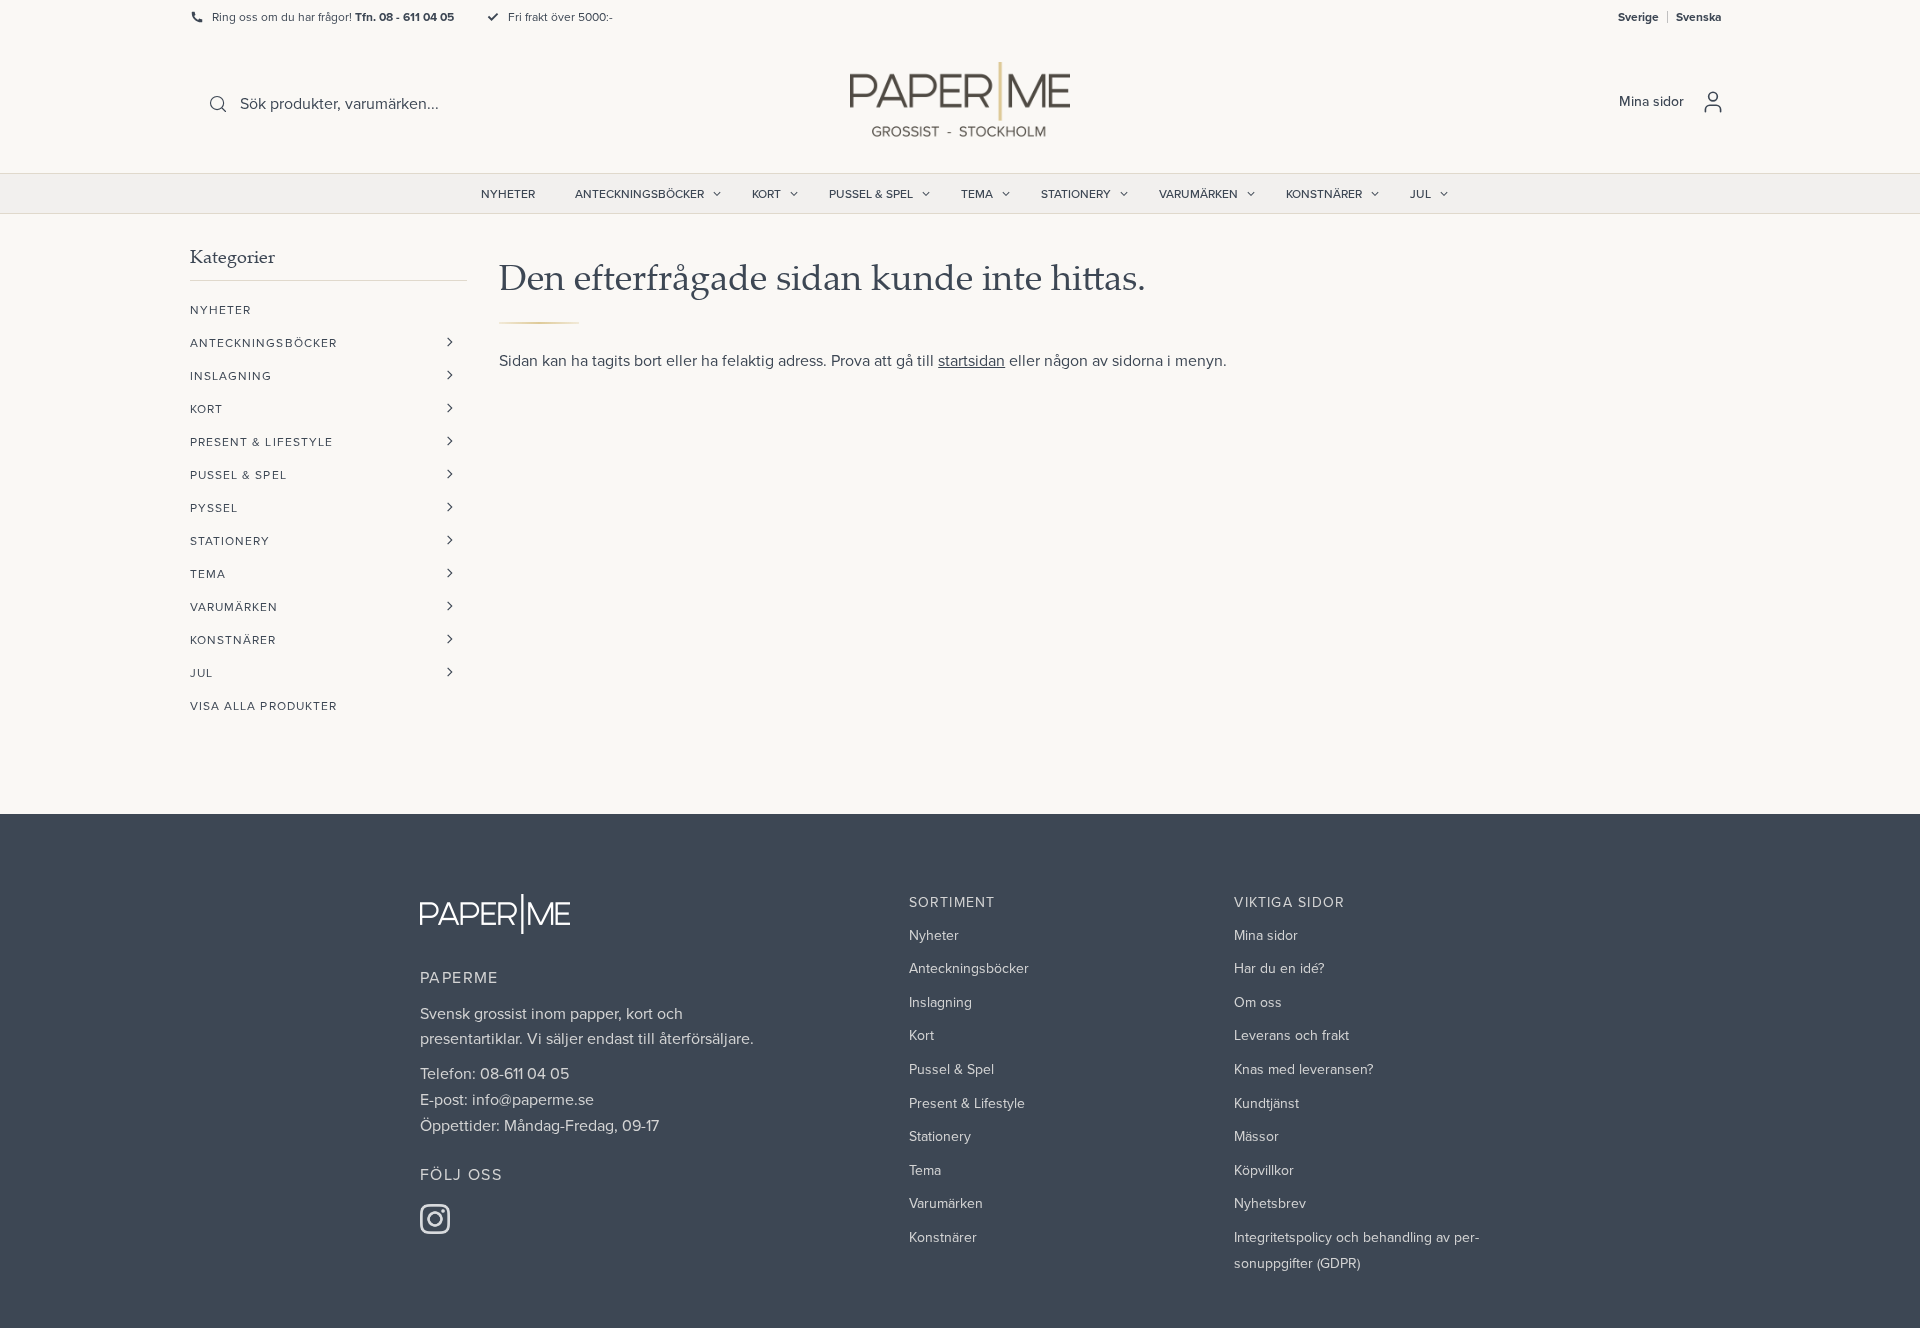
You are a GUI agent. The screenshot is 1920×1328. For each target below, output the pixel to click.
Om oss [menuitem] (1258, 1002)
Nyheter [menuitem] (508, 193)
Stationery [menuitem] (1076, 193)
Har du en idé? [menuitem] (1279, 968)
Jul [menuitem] (1420, 193)
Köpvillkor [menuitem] (1264, 1170)
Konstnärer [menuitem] (1324, 193)
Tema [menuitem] (977, 193)
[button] (450, 342)
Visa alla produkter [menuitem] (263, 705)
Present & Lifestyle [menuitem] (261, 441)
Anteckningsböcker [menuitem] (639, 193)
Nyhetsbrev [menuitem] (1270, 1203)
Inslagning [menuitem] (231, 375)
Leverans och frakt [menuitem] (1291, 1035)
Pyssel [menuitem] (214, 507)
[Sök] (218, 104)
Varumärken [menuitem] (1198, 193)
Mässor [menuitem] (1256, 1136)
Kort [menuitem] (766, 193)
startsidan (971, 360)
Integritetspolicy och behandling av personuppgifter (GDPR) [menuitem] (1356, 1250)
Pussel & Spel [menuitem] (871, 193)
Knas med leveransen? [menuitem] (1303, 1069)
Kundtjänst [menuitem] (1266, 1103)
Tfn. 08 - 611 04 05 (404, 16)
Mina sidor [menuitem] (1266, 935)
